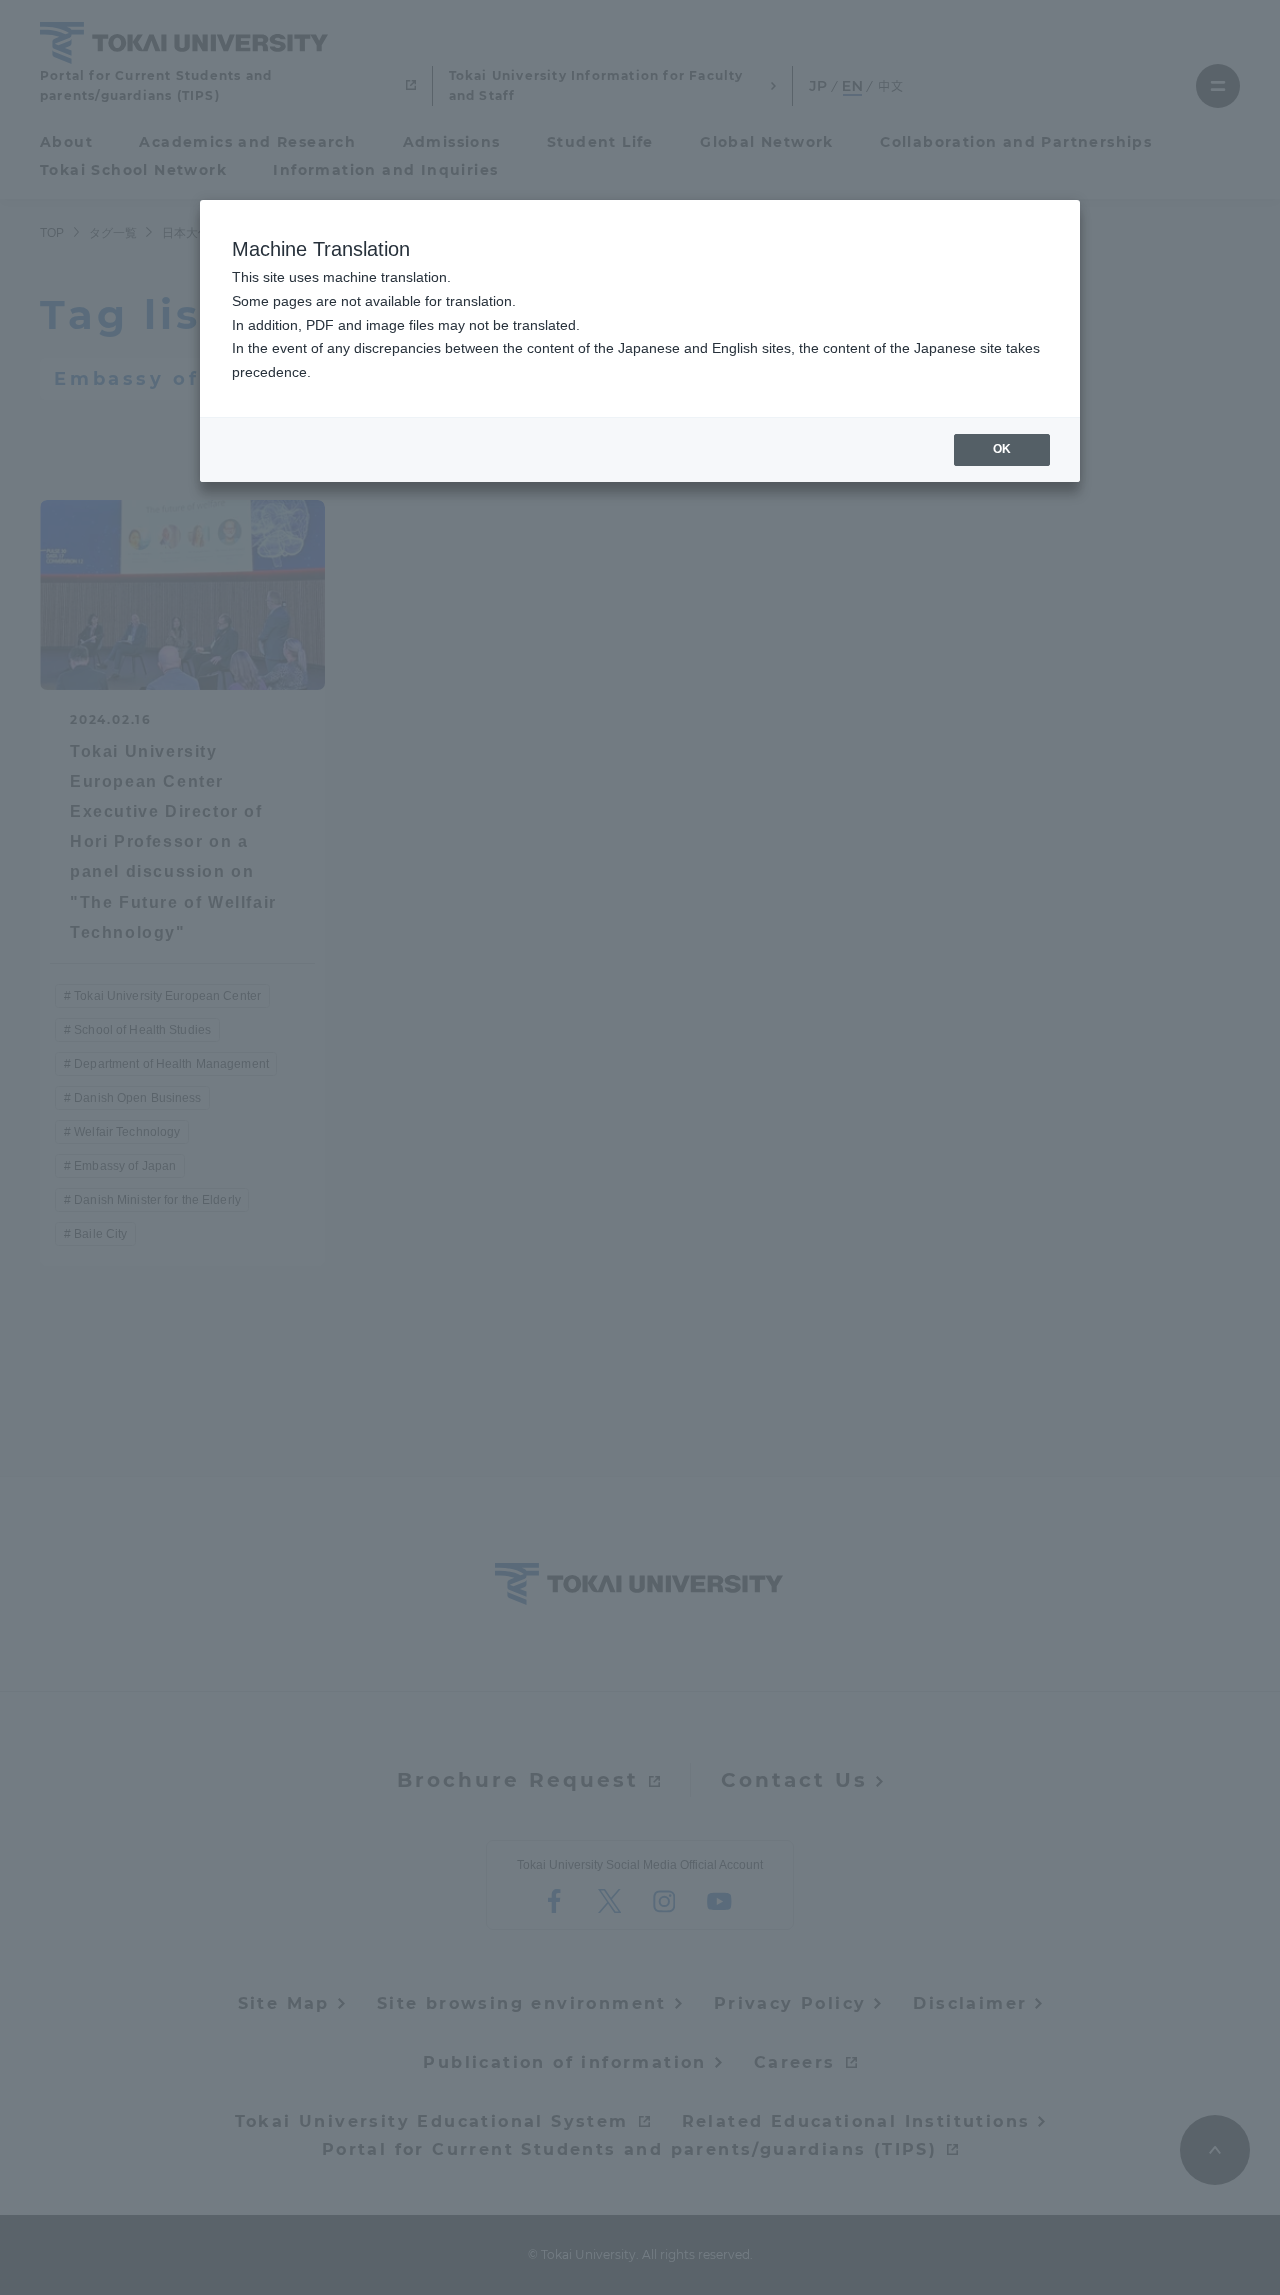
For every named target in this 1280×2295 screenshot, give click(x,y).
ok (1002, 449)
